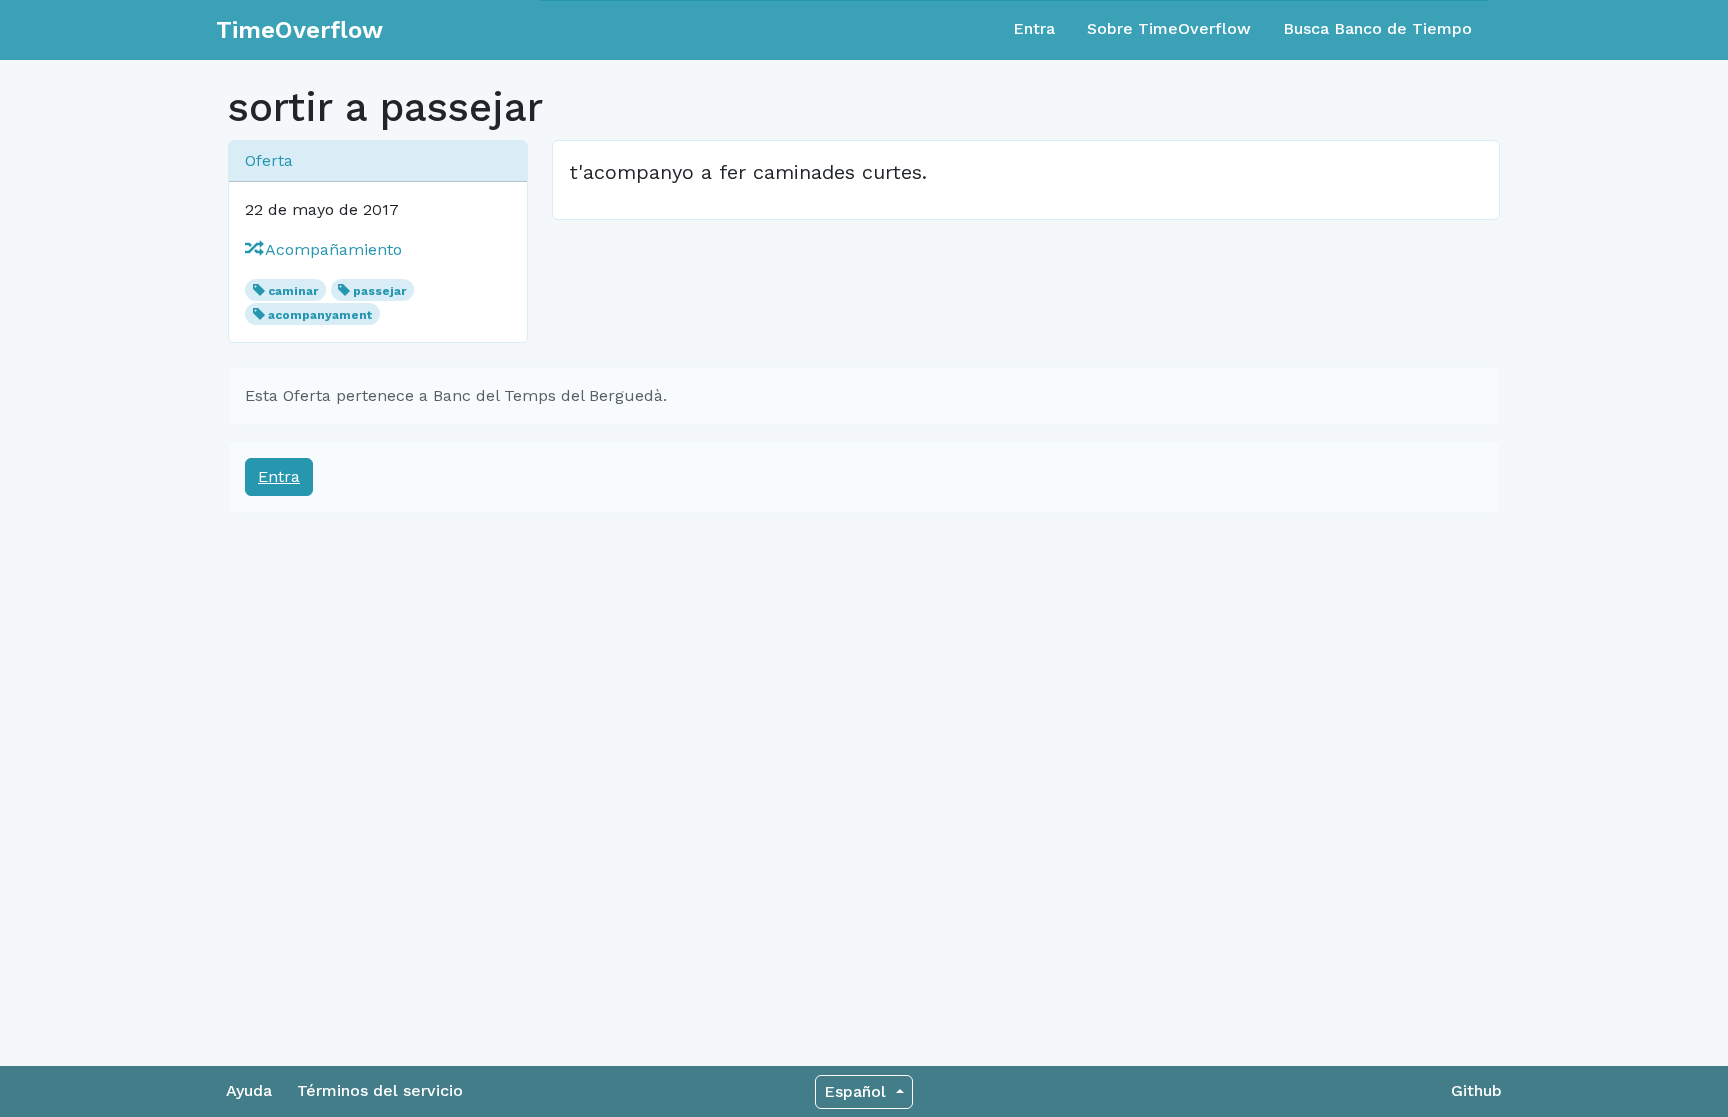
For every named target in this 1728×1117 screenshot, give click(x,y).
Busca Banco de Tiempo (1377, 28)
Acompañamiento (331, 249)
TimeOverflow (299, 30)
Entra (1034, 28)
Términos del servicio (380, 1090)
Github (1476, 1090)
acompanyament (320, 315)
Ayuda (249, 1090)
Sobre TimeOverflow (1169, 28)
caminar (293, 291)
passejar (379, 291)
